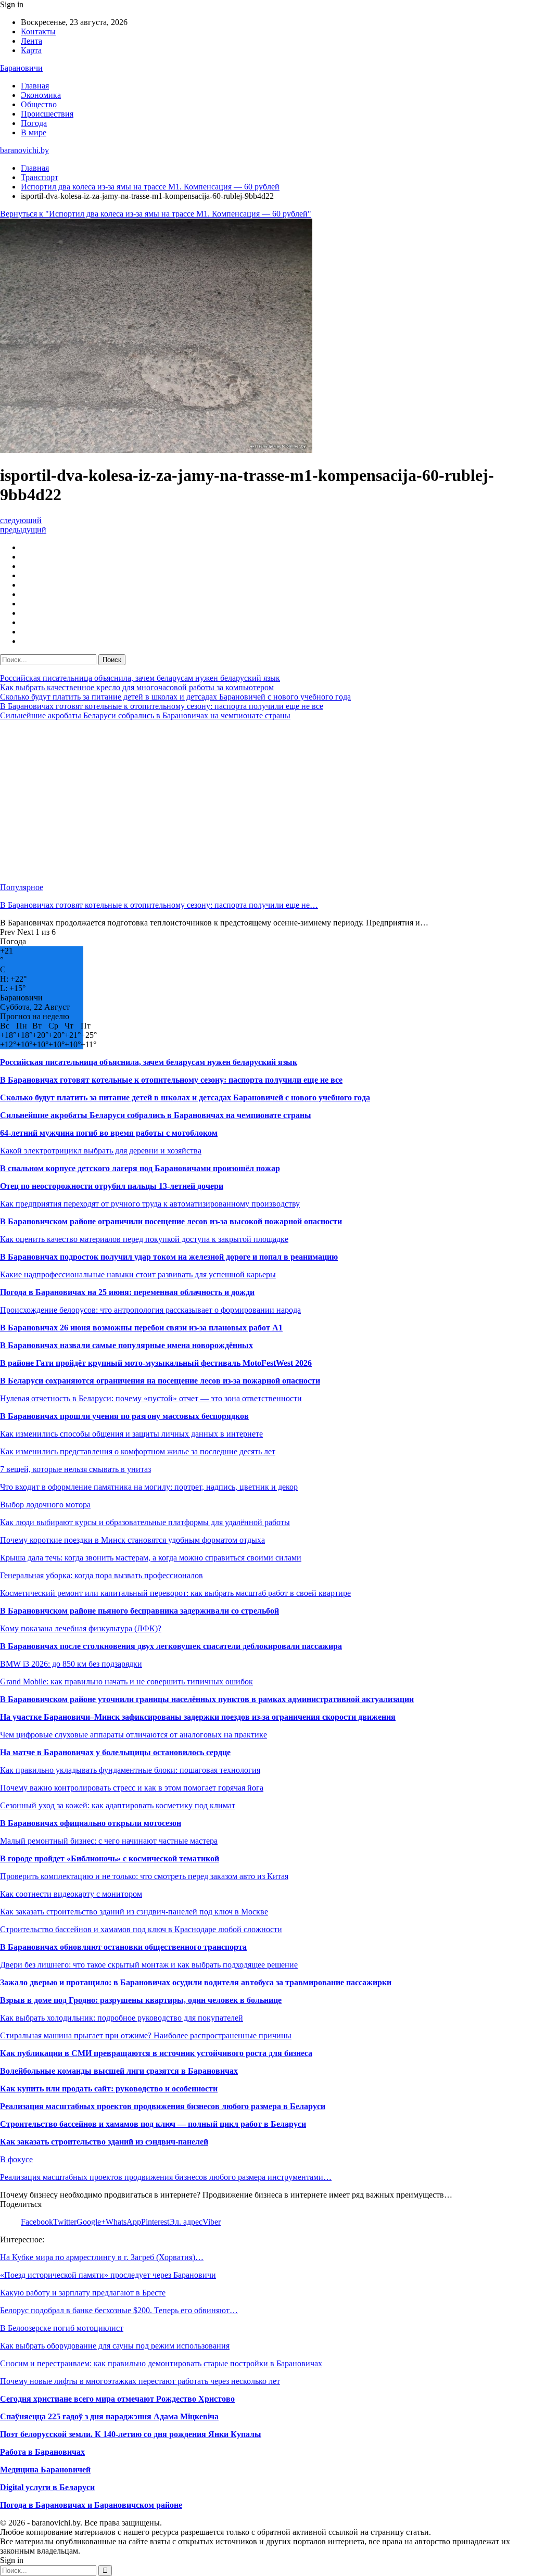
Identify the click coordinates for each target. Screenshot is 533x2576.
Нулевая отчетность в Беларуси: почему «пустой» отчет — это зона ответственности (151, 1398)
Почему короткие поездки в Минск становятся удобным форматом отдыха (132, 1540)
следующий (21, 520)
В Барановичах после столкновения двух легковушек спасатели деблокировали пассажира (171, 1646)
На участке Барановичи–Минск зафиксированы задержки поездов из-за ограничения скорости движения (198, 1717)
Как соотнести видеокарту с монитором (71, 1894)
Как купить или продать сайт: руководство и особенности (109, 2089)
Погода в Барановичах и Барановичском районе (91, 2505)
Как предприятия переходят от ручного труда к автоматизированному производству (150, 1204)
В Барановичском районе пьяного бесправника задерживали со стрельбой (139, 1611)
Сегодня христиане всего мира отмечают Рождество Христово (117, 2399)
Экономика (41, 95)
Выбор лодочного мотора (45, 1505)
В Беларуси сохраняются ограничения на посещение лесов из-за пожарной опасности (160, 1381)
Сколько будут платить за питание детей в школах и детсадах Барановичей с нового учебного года (175, 697)
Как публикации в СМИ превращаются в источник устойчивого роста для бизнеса (156, 2053)
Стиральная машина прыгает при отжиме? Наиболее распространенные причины (146, 2035)
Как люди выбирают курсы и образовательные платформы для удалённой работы (145, 1522)
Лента (31, 41)
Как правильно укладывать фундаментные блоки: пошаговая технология (130, 1770)
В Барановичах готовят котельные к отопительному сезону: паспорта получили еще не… (159, 905)
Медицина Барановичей (45, 2470)
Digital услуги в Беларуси (47, 2487)
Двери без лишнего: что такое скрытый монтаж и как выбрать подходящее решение (149, 1965)
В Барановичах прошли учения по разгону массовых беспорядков (124, 1416)
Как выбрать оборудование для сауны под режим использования (115, 2346)
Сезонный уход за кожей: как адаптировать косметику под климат (118, 1805)
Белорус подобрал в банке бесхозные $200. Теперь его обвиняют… (119, 2310)
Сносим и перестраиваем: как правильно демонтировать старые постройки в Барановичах (161, 2363)
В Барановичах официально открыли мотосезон (91, 1823)
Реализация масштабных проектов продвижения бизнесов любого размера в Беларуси (163, 2106)
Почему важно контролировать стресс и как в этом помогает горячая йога (132, 1788)
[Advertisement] (266, 802)
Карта (31, 50)
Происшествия (47, 114)
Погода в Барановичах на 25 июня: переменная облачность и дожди (127, 1292)
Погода (34, 123)
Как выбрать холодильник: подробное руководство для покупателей (122, 2018)
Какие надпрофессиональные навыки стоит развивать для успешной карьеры (138, 1274)
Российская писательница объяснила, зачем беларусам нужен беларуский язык (140, 678)
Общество (39, 104)
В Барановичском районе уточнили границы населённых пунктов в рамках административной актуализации (207, 1699)
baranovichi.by (24, 150)
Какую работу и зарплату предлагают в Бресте (83, 2293)
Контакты (38, 31)
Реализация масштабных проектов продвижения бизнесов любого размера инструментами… (166, 2177)
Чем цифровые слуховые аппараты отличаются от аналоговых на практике (134, 1735)
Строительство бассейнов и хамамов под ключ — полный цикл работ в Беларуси (153, 2124)
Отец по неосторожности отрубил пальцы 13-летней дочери (112, 1186)
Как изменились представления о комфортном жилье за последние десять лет (138, 1451)
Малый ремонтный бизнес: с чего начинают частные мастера (109, 1841)
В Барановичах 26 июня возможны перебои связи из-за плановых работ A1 (141, 1328)
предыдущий (23, 530)
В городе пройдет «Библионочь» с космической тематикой (110, 1858)
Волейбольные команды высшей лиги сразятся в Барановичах (119, 2071)
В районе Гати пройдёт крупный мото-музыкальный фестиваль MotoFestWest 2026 (156, 1363)
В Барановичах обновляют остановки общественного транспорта (123, 1947)
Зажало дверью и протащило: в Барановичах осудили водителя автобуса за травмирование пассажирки (196, 1982)
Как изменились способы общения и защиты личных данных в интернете (131, 1434)
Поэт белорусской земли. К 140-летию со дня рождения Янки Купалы (131, 2434)
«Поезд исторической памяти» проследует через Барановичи (108, 2275)
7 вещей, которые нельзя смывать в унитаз (75, 1469)
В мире (34, 132)
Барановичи (21, 68)
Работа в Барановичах (42, 2452)
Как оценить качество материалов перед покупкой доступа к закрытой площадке (144, 1239)
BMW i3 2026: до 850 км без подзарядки (71, 1664)
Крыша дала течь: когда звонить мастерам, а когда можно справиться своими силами (151, 1558)
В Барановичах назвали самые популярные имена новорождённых (126, 1345)
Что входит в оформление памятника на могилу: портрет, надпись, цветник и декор (149, 1487)
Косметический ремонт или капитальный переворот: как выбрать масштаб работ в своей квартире (175, 1593)
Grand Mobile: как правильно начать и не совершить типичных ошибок (126, 1682)
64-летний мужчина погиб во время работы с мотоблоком (109, 1133)
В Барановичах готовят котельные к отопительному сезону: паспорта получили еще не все (162, 706)
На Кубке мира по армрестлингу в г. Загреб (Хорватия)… (102, 2257)
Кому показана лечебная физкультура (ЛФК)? (81, 1628)
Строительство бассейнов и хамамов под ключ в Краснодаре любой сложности (141, 1929)
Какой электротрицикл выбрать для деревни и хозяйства (101, 1151)
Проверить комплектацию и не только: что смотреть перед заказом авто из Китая (144, 1876)
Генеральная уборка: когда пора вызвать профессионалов (101, 1575)
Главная (35, 86)
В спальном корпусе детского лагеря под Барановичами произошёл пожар (140, 1168)
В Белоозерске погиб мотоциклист (62, 2328)
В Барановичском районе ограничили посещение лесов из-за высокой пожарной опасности (171, 1221)
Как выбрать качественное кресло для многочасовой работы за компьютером (137, 687)
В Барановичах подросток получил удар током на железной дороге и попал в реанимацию (169, 1257)
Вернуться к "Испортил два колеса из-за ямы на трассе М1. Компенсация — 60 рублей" (156, 214)
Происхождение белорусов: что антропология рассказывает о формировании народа (150, 1310)
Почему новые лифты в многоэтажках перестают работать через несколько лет (140, 2381)
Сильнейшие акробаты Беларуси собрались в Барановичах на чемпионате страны (145, 715)
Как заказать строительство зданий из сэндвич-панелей (104, 2142)
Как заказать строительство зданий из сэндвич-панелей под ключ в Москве (134, 1912)
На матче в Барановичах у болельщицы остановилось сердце (115, 1752)
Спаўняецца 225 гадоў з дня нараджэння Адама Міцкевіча (109, 2416)
